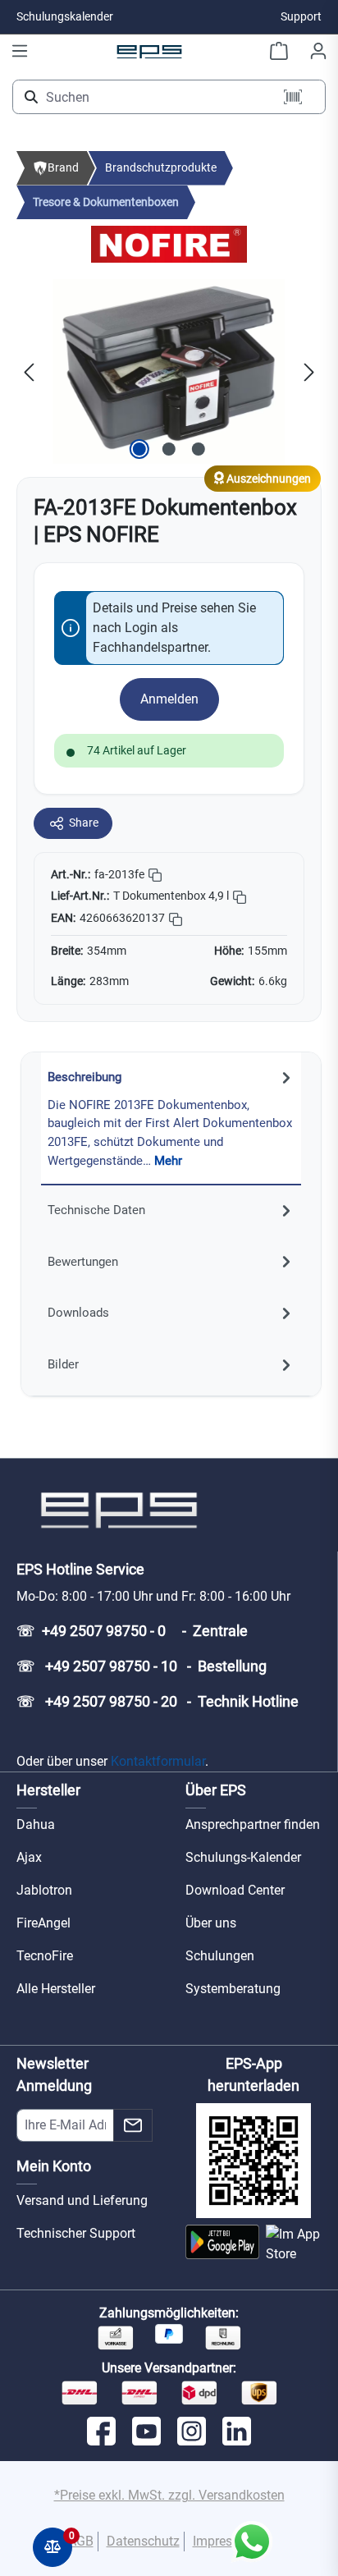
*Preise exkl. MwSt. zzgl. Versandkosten (169, 2495)
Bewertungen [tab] (83, 1262)
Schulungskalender (65, 16)
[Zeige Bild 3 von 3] (199, 449)
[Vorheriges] (29, 371)
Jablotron (44, 1890)
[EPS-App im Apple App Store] (294, 2244)
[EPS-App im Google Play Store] (222, 2244)
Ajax (29, 1857)
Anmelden (169, 699)
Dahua (36, 1824)
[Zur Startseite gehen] (149, 51)
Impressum (225, 2541)
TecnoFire (45, 1956)
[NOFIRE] (169, 243)
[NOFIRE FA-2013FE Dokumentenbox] (169, 371)
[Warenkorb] (279, 51)
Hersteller (48, 1790)
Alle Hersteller (56, 1989)
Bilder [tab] (63, 1364)
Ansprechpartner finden (253, 1824)
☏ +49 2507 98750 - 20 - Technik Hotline (158, 1701)
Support (301, 16)
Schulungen (220, 1956)
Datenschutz (143, 2541)
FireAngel (43, 1923)
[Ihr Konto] (318, 51)
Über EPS (216, 1790)
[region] (169, 371)
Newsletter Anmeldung (54, 2074)
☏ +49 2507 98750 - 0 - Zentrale (132, 1631)
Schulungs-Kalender (243, 1857)
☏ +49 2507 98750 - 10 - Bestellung (142, 1666)
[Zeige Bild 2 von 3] (169, 449)
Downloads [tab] (78, 1313)
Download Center (235, 1890)
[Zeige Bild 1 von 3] (139, 449)
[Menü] (20, 51)
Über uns (211, 1923)
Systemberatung (233, 1989)
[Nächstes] (309, 371)
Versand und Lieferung (82, 2200)
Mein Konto (54, 2166)
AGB (81, 2541)
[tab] (171, 1119)
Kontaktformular (158, 1761)
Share (84, 823)
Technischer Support (76, 2233)
